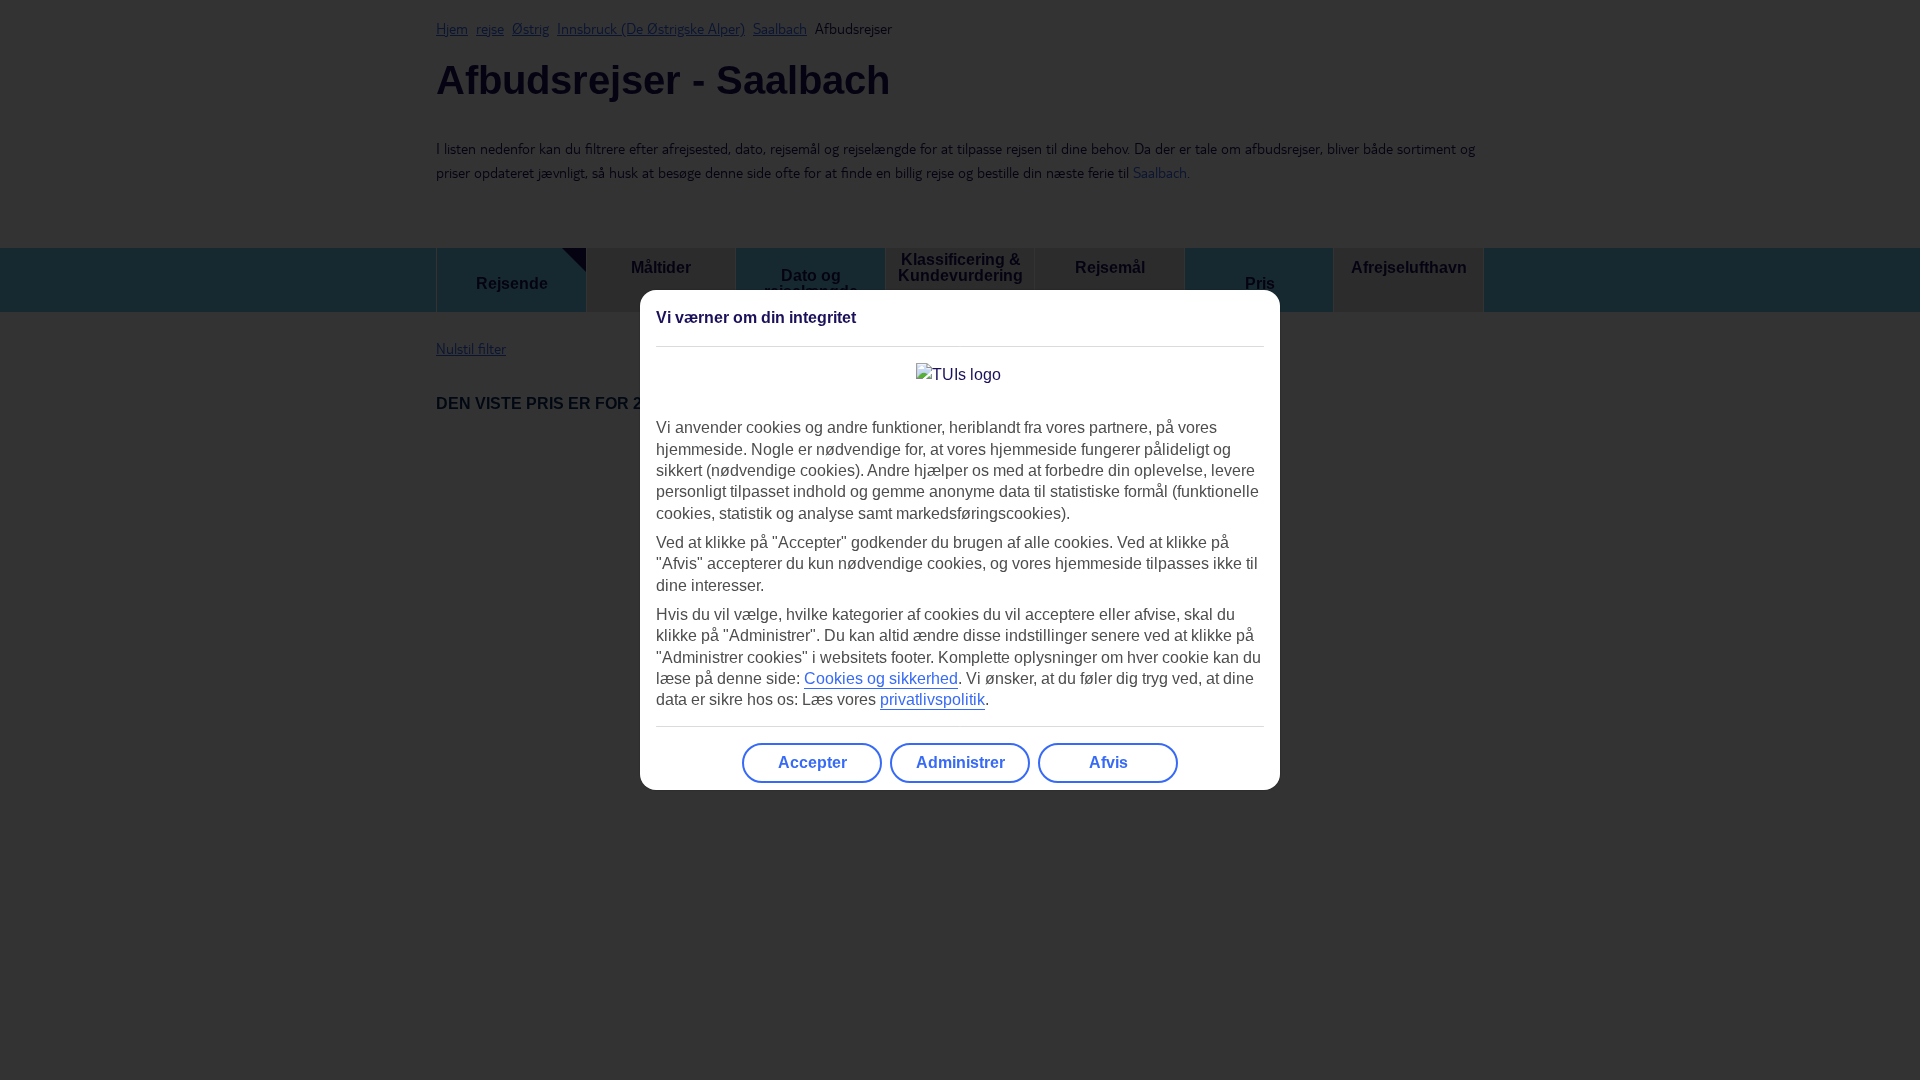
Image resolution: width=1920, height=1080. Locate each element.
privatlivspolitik (932, 699)
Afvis (1108, 762)
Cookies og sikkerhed (881, 678)
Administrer (960, 762)
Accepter (812, 762)
